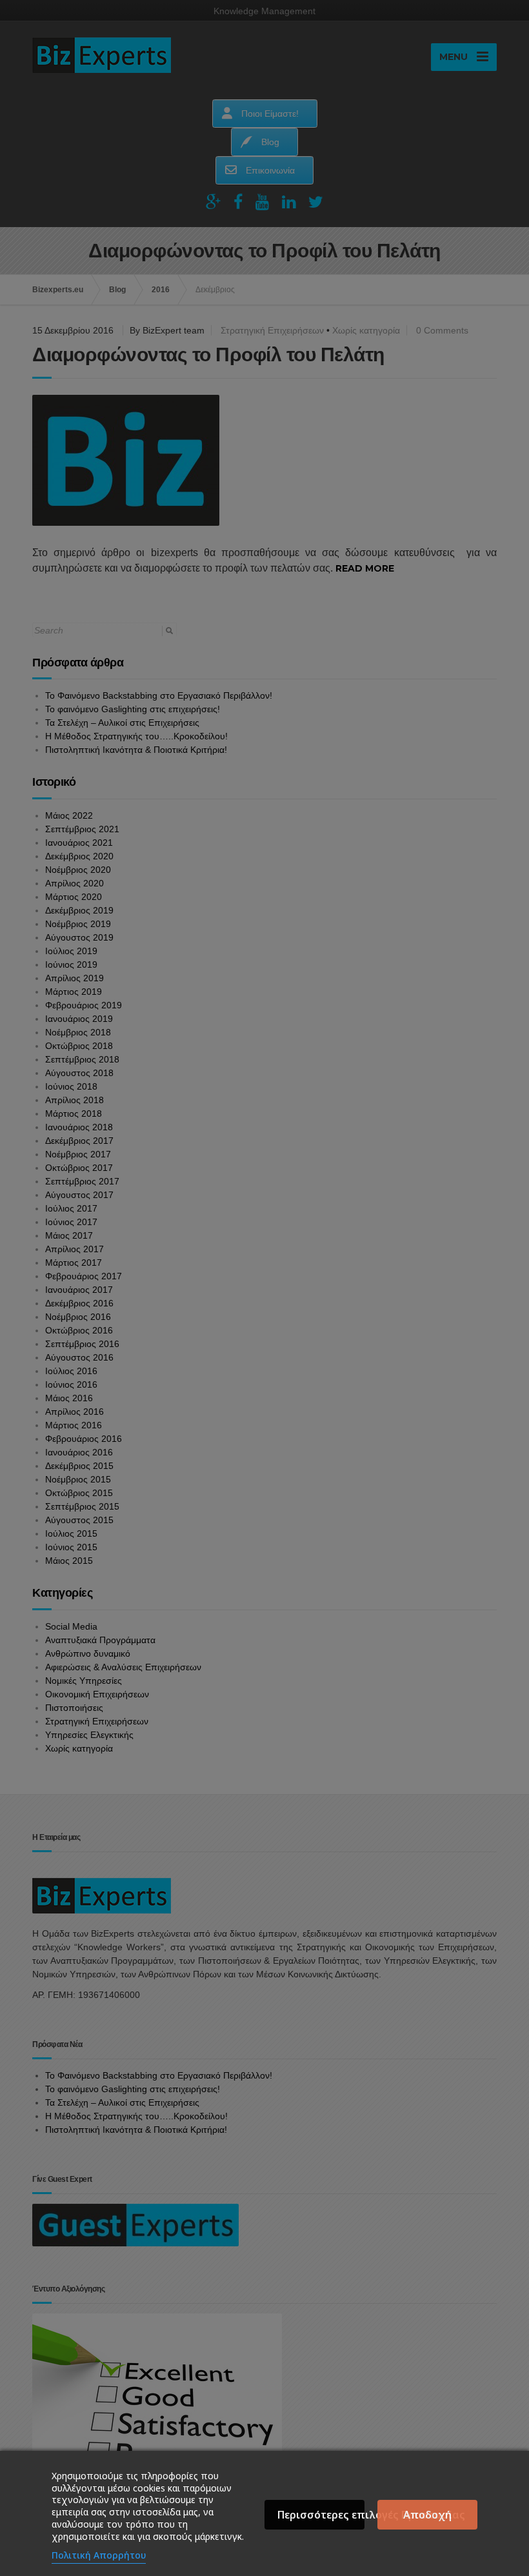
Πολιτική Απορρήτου (99, 2555)
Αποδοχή (427, 2515)
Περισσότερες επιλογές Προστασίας (321, 2515)
